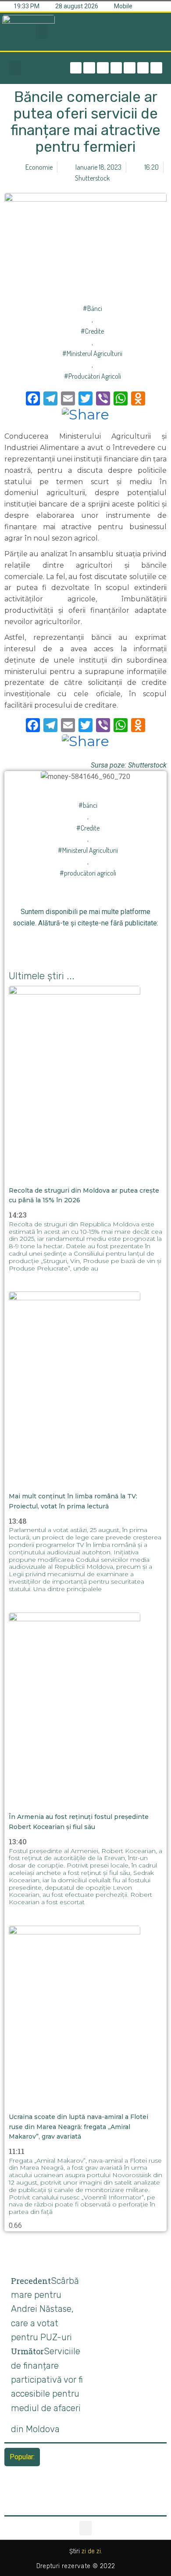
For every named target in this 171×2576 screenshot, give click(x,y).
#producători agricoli (93, 376)
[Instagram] (116, 68)
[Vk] (134, 942)
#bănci (93, 308)
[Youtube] (143, 68)
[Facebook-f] (76, 68)
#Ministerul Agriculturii (92, 353)
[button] (42, 32)
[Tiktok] (130, 68)
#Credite (92, 331)
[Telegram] (89, 68)
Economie (39, 167)
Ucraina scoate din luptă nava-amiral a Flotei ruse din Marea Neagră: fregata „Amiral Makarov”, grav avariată (78, 2127)
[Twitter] (103, 68)
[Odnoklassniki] (156, 68)
